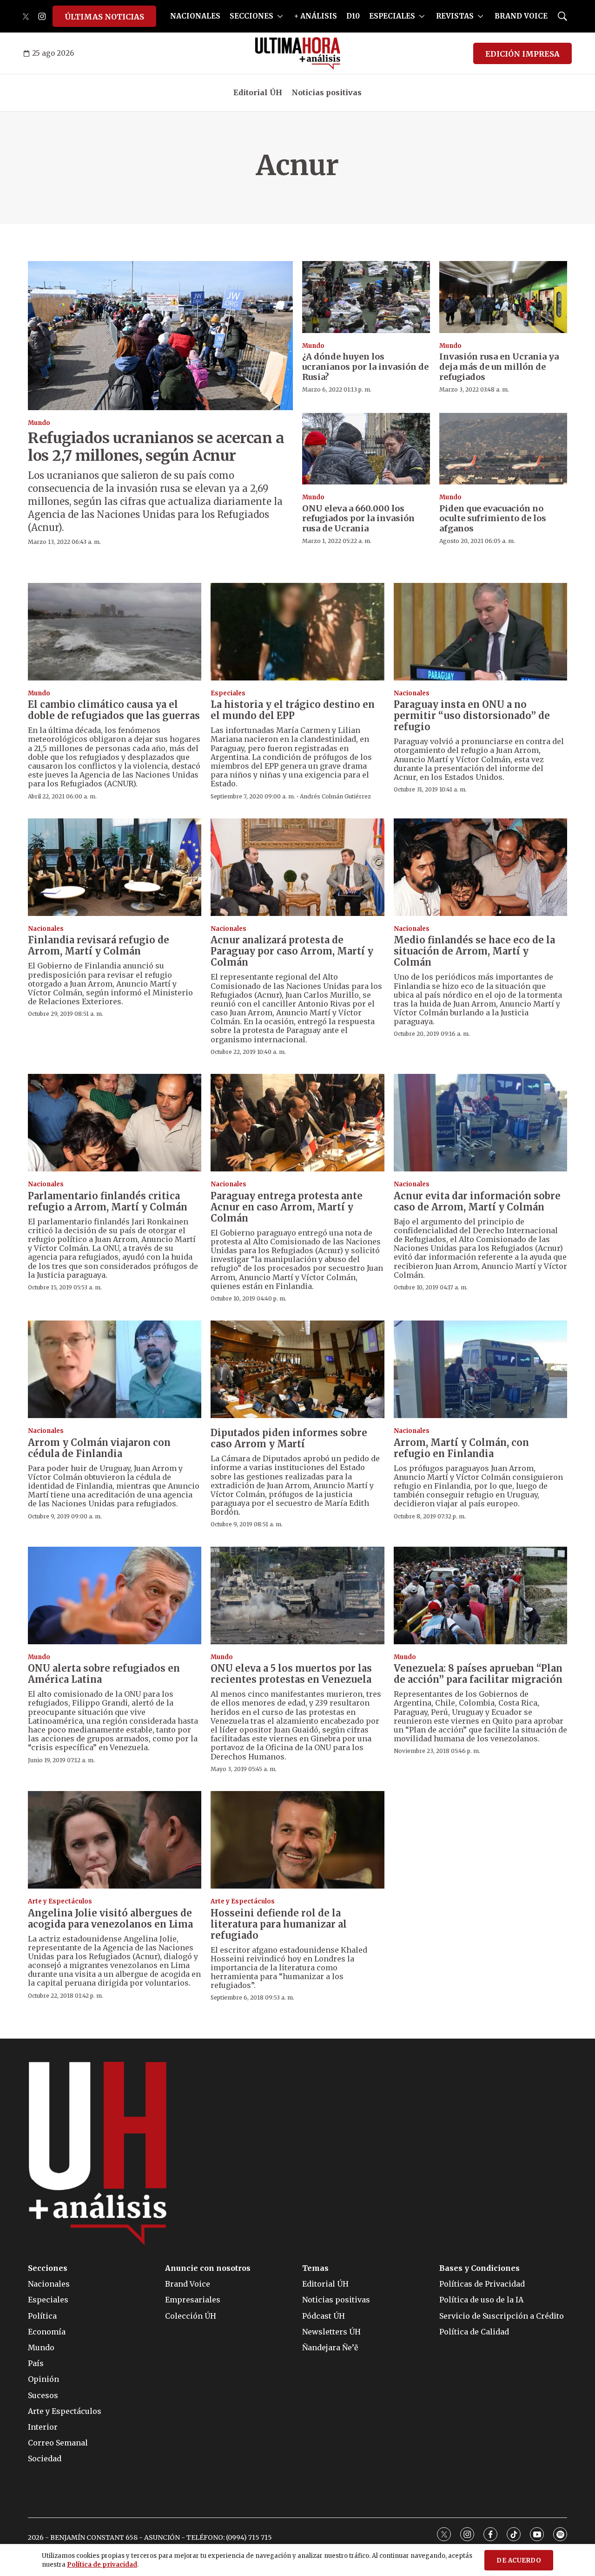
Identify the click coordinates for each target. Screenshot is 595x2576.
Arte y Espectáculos (60, 1901)
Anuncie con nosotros (208, 2268)
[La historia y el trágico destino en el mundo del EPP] (297, 632)
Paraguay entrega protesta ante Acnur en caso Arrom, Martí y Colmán (287, 1207)
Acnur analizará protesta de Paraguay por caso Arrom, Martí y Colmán (292, 951)
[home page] (298, 53)
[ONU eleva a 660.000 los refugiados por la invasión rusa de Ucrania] (366, 449)
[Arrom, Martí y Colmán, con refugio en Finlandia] (480, 1369)
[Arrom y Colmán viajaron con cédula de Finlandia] (115, 1369)
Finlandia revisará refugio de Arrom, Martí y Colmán (99, 945)
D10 (353, 16)
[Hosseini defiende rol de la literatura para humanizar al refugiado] (297, 1840)
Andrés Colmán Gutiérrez (335, 796)
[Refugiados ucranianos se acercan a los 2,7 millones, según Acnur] (160, 336)
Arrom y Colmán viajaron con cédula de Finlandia (99, 1448)
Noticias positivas (327, 92)
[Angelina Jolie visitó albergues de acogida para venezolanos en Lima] (115, 1840)
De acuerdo (519, 2560)
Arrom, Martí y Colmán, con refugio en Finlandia (461, 1448)
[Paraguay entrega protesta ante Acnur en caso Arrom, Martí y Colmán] (297, 1123)
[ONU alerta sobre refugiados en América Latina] (115, 1595)
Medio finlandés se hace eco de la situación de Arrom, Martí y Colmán (474, 951)
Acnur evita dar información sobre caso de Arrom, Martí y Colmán (477, 1201)
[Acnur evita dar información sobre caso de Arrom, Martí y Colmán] (480, 1123)
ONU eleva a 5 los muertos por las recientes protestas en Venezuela (291, 1674)
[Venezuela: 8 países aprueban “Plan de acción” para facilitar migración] (480, 1595)
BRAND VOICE (521, 16)
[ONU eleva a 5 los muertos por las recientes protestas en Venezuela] (297, 1595)
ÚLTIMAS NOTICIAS (104, 17)
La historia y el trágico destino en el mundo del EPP (293, 710)
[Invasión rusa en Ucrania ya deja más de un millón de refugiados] (503, 297)
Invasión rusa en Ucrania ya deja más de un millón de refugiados (499, 366)
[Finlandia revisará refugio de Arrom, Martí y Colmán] (115, 867)
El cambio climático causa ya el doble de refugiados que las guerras (114, 710)
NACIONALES (195, 16)
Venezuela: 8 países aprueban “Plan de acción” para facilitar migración (478, 1674)
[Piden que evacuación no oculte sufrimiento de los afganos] (503, 449)
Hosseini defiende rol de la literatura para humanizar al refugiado (279, 1924)
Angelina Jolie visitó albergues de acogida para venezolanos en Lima (110, 1919)
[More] (280, 16)
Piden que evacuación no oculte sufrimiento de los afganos (493, 518)
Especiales (228, 693)
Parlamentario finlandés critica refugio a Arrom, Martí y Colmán (108, 1201)
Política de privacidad (102, 2565)
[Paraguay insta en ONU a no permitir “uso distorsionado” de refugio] (480, 632)
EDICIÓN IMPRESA (522, 54)
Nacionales (412, 693)
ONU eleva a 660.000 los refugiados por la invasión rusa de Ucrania (358, 518)
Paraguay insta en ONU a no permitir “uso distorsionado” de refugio (472, 716)
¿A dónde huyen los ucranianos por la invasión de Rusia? (365, 366)
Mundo (39, 423)
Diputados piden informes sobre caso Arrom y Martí (289, 1438)
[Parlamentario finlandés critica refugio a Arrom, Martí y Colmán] (115, 1123)
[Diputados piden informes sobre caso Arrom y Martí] (297, 1369)
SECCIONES (251, 16)
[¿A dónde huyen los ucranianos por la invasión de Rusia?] (366, 297)
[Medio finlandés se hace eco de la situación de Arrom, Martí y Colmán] (480, 867)
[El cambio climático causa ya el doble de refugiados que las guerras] (115, 632)
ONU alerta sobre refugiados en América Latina (104, 1674)
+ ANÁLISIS (316, 16)
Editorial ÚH (258, 92)
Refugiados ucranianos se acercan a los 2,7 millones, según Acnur (156, 447)
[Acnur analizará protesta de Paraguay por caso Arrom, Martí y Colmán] (297, 867)
